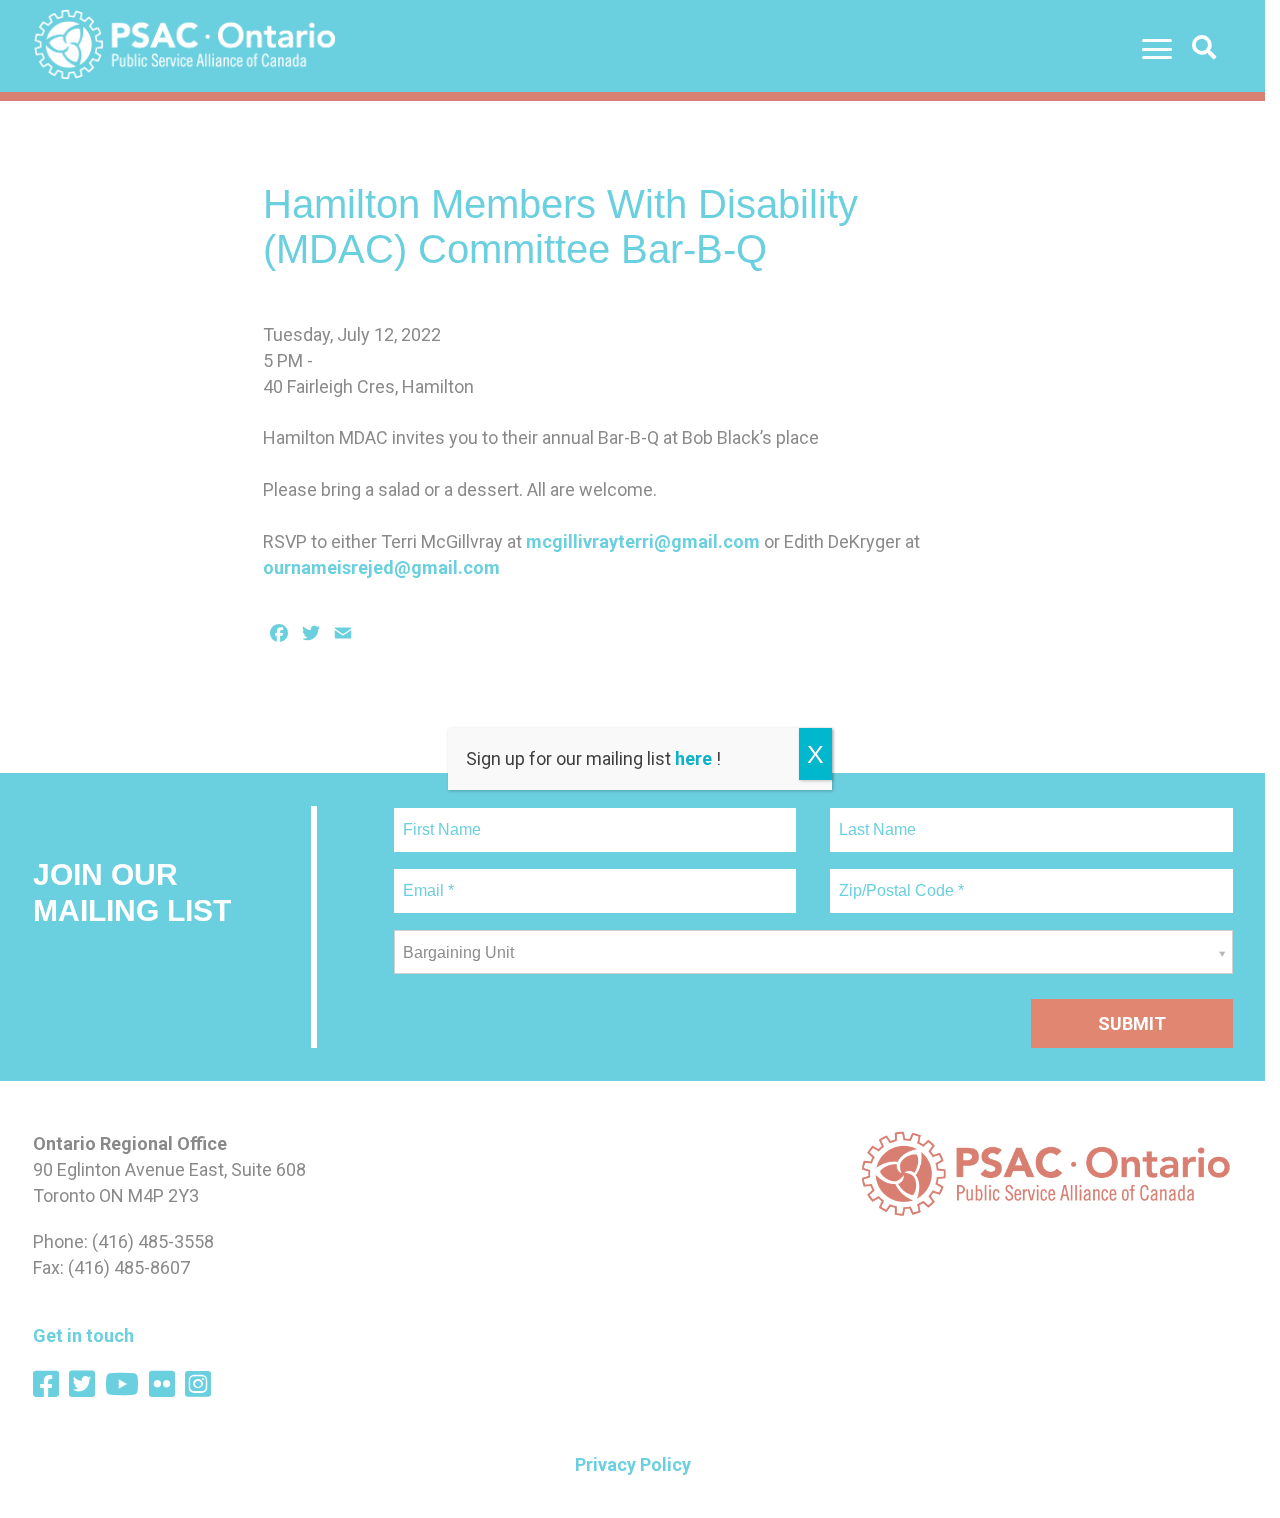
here (693, 758)
